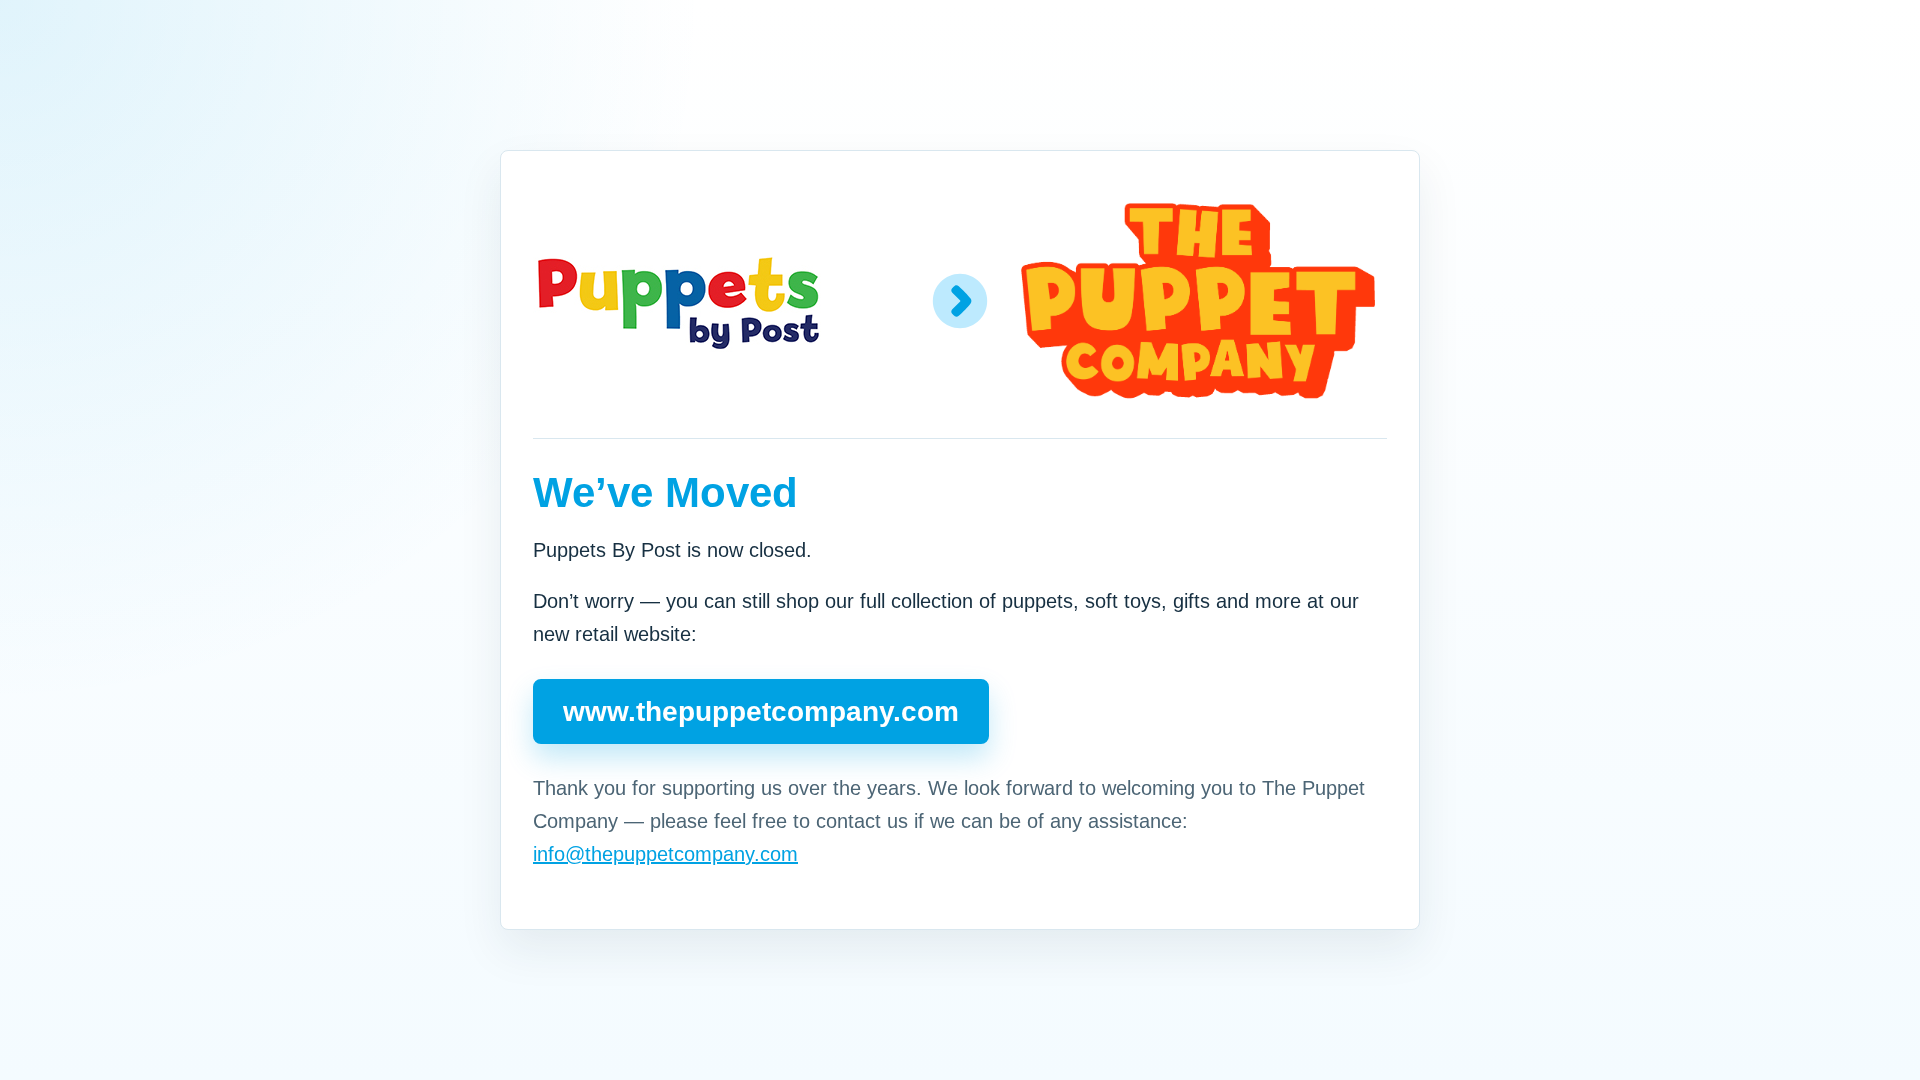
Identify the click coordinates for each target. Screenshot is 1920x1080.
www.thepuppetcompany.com (761, 711)
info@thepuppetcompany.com (665, 854)
